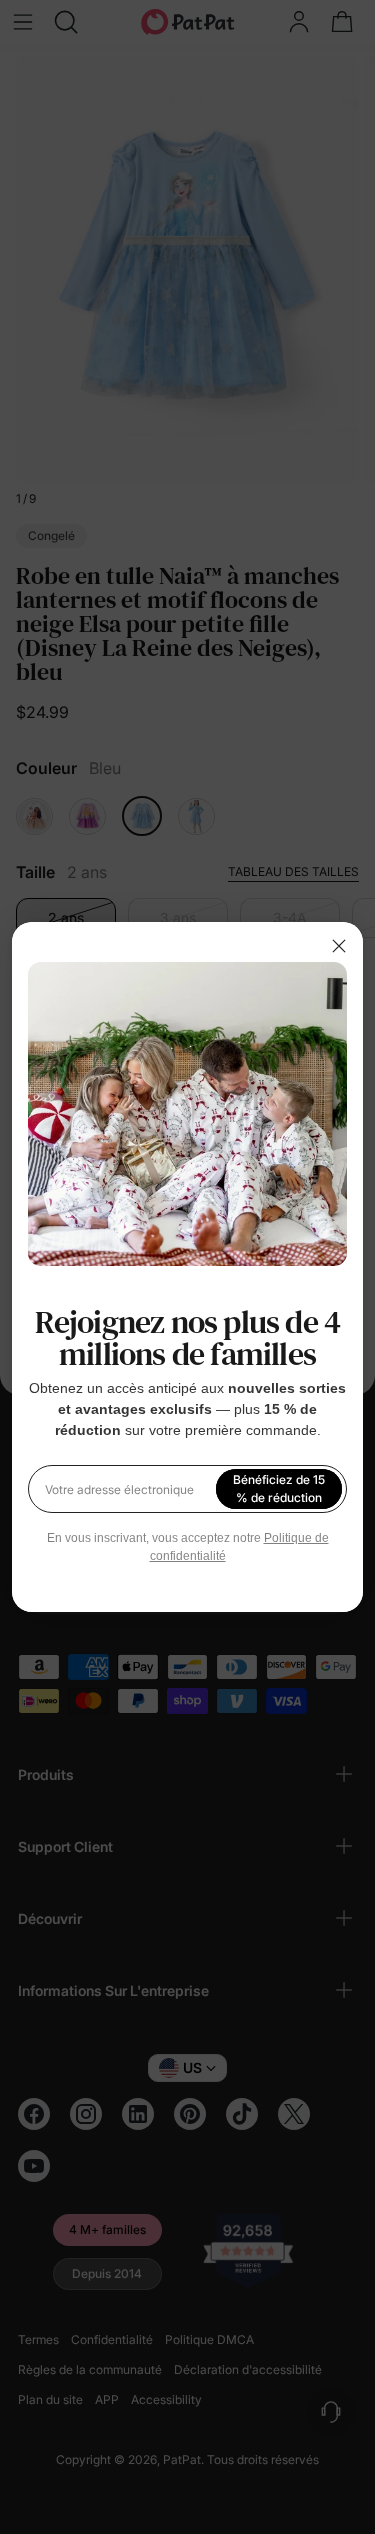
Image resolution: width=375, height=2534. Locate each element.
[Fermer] (339, 946)
